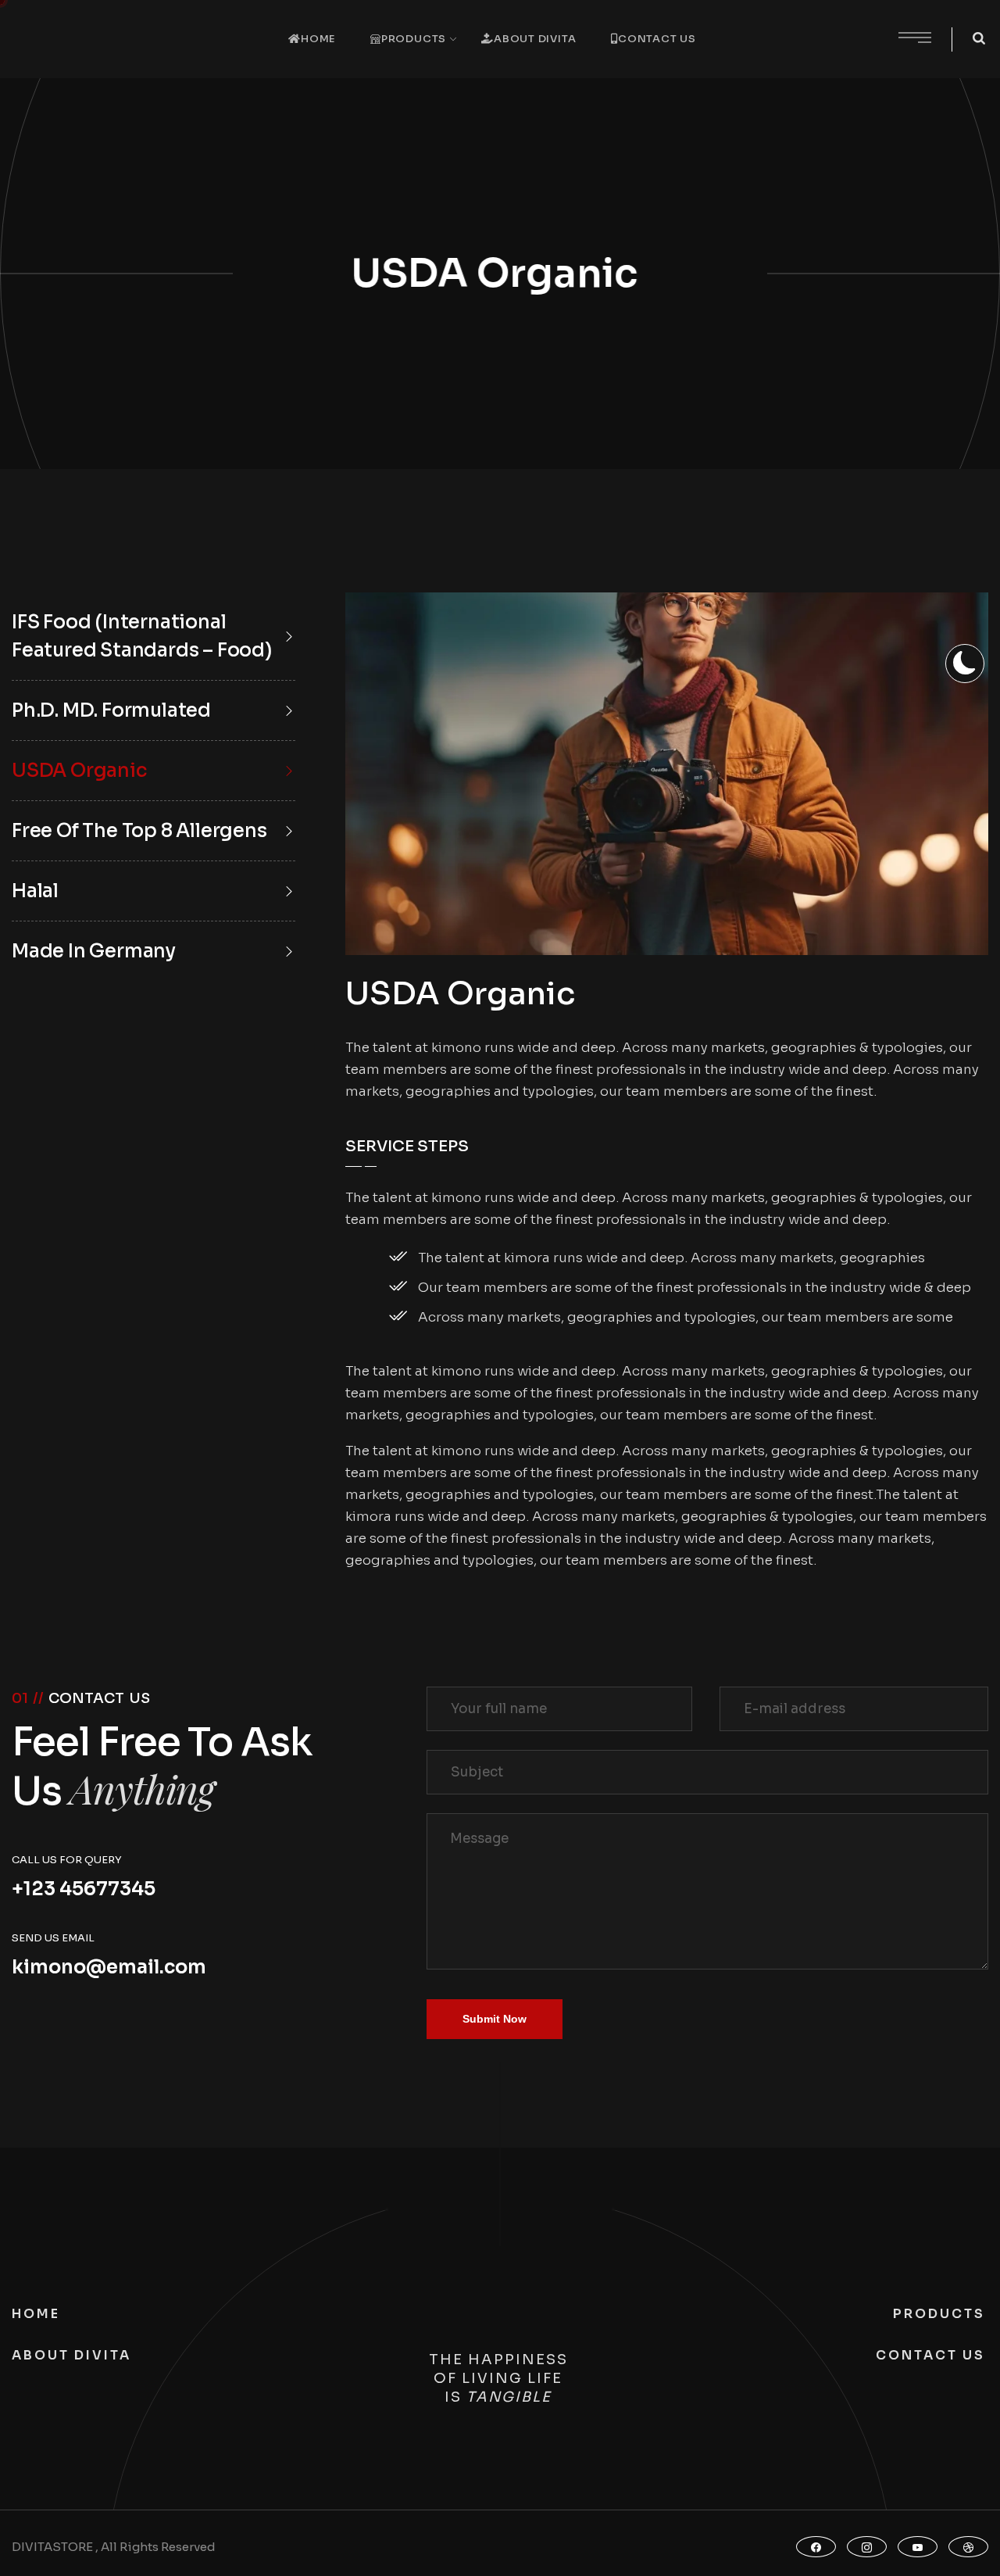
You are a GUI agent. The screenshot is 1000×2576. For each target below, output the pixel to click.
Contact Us (657, 39)
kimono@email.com (109, 1967)
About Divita (535, 39)
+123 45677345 (84, 1889)
